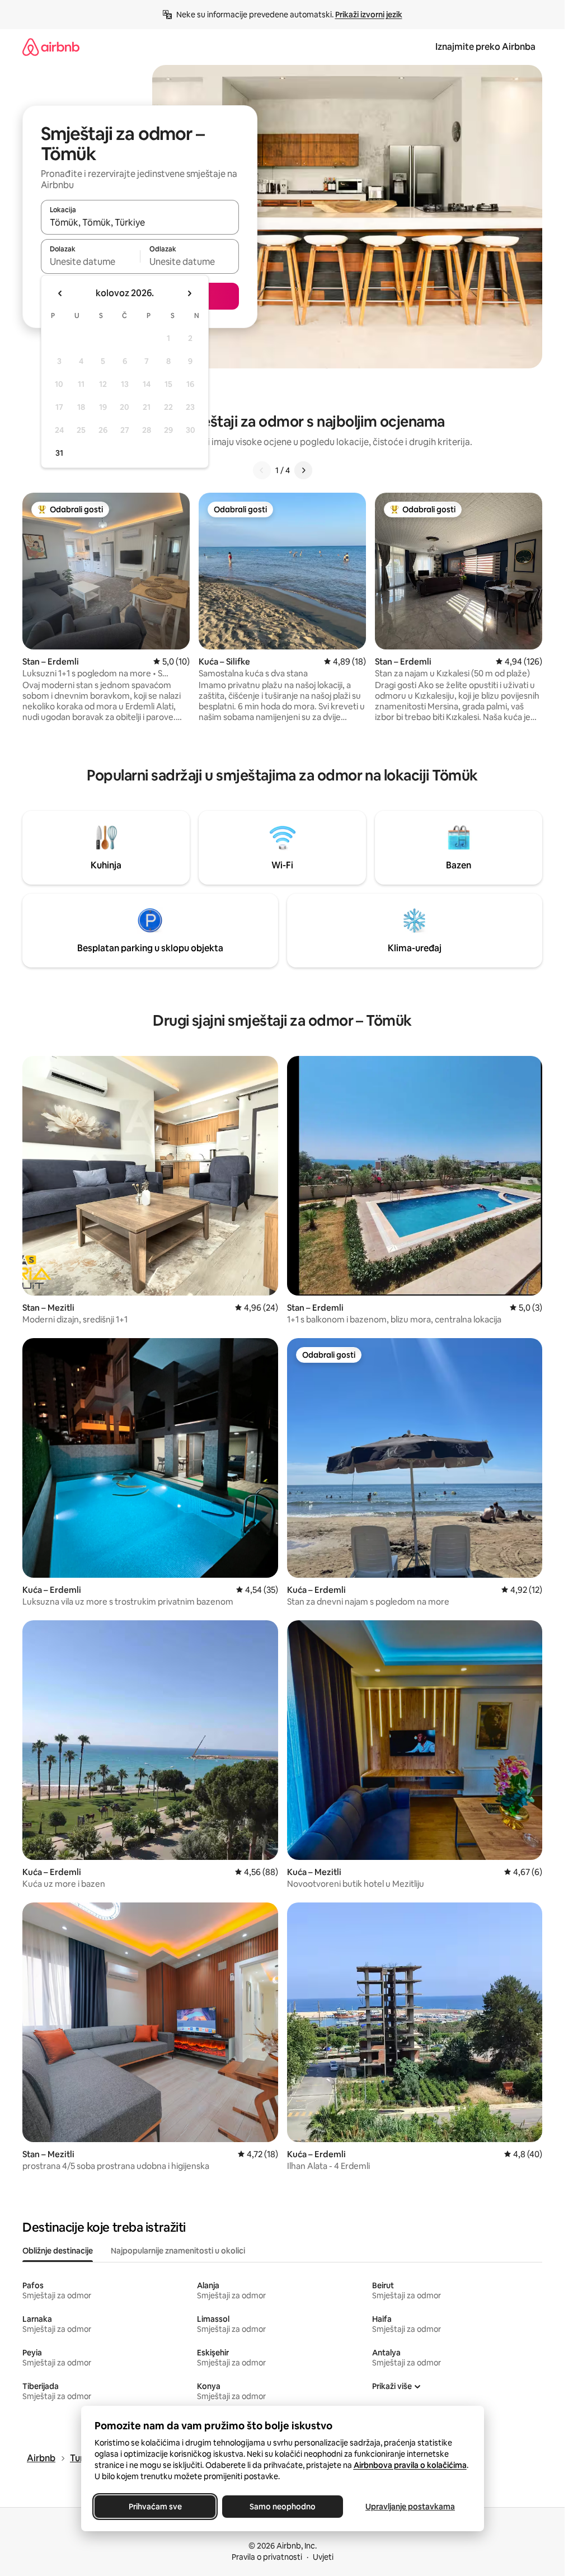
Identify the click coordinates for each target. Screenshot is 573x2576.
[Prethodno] (262, 470)
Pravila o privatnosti (267, 2557)
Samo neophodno (283, 2507)
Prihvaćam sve (155, 2507)
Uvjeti (323, 2557)
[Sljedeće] (303, 470)
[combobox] (140, 222)
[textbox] (90, 261)
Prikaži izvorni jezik (369, 15)
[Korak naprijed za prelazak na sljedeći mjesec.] (189, 293)
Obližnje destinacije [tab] (58, 2251)
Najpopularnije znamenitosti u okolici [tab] (178, 2251)
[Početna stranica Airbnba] (51, 47)
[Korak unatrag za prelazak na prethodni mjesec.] (60, 293)
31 (59, 453)
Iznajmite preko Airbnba (485, 47)
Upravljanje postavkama (410, 2507)
